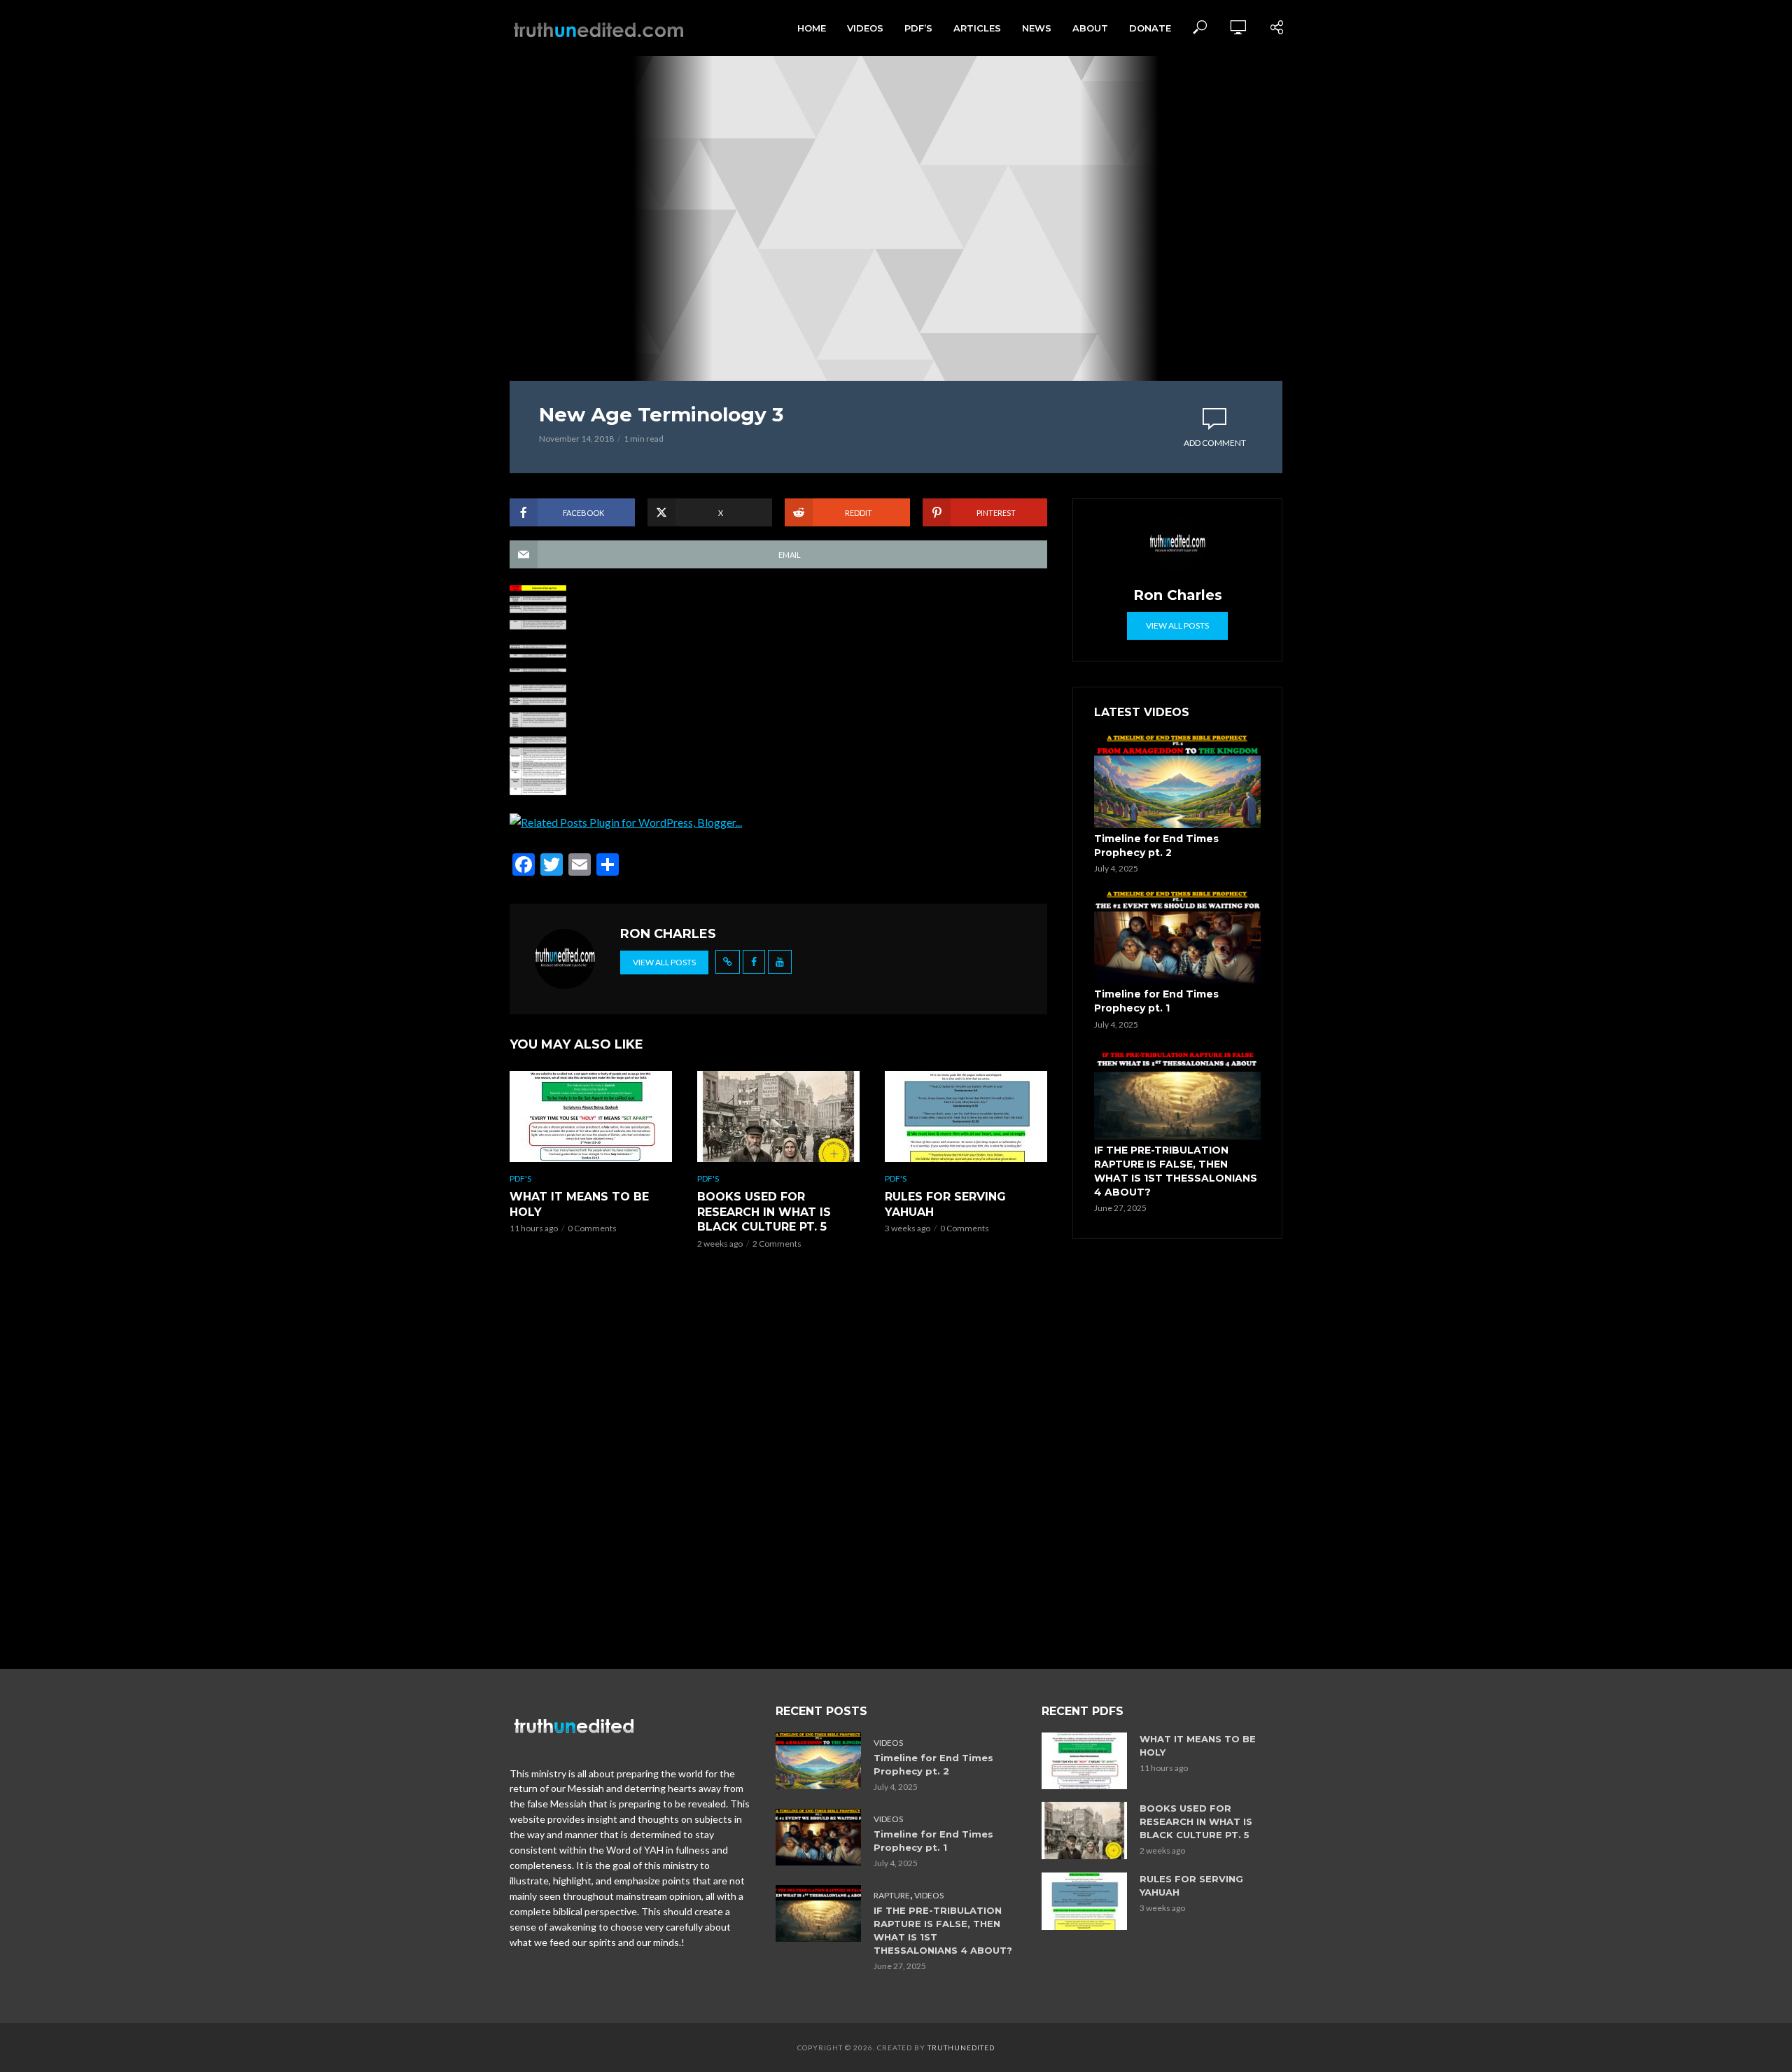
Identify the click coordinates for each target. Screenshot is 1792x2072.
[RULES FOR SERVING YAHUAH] (966, 1116)
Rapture (892, 1895)
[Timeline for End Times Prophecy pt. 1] (1177, 937)
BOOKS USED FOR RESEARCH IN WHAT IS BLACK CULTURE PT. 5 (764, 1212)
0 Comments (592, 1228)
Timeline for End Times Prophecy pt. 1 (1156, 1001)
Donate (1150, 28)
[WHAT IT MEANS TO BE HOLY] (591, 1116)
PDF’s (918, 28)
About (1090, 28)
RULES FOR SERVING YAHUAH (945, 1204)
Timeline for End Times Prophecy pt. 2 (1156, 846)
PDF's (520, 1178)
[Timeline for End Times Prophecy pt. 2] (1177, 781)
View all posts (664, 962)
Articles (977, 28)
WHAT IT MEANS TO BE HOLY (579, 1204)
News (1037, 28)
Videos (865, 28)
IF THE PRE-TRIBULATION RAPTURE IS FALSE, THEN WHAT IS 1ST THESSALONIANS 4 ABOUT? (1176, 1171)
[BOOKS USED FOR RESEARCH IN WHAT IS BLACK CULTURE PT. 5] (778, 1116)
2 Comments (777, 1244)
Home (812, 28)
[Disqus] (778, 1463)
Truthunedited (961, 2047)
